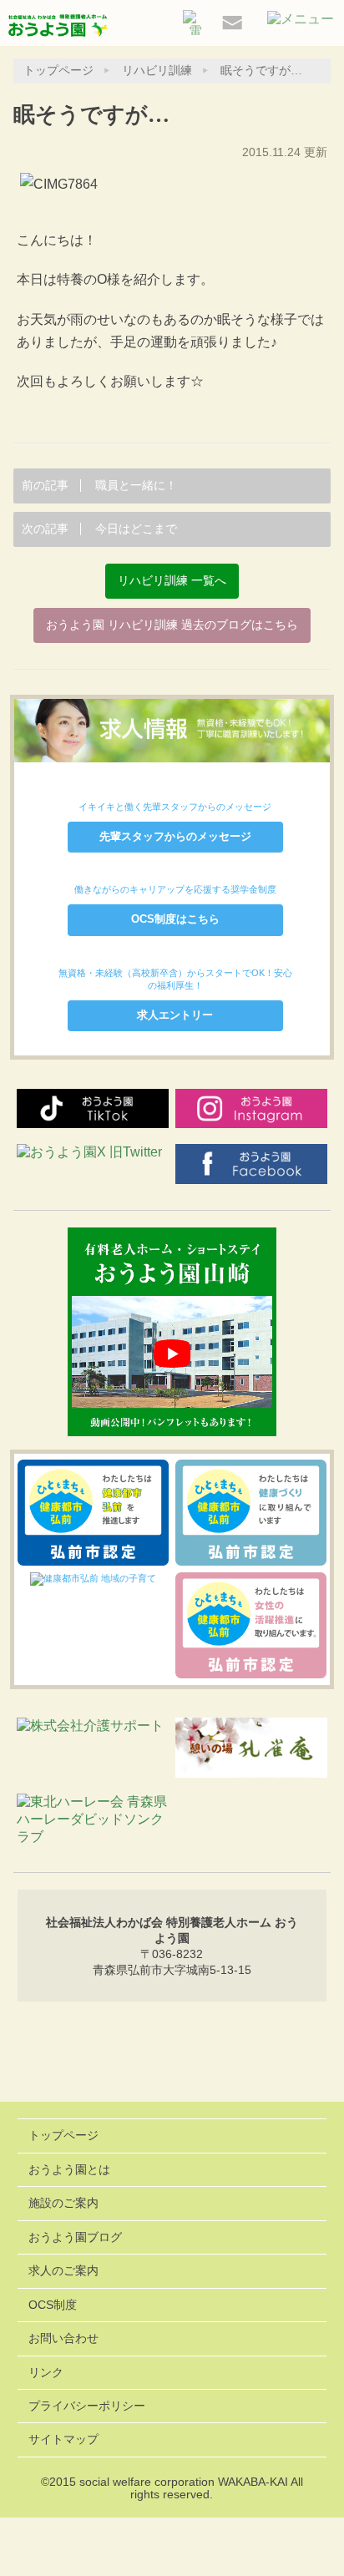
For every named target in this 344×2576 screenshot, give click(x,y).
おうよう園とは (69, 2170)
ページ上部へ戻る (172, 2058)
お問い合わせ (63, 2338)
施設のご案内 (63, 2203)
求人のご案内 (63, 2271)
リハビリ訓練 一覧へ (172, 581)
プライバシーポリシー (87, 2406)
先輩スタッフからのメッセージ (175, 836)
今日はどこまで (99, 529)
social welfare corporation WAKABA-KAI (184, 2482)
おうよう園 (58, 27)
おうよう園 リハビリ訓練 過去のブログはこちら (172, 625)
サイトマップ (63, 2439)
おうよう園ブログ (75, 2237)
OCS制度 (53, 2305)
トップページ (58, 71)
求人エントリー (175, 1015)
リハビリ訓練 (157, 71)
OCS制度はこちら (175, 919)
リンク (46, 2373)
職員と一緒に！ (99, 486)
